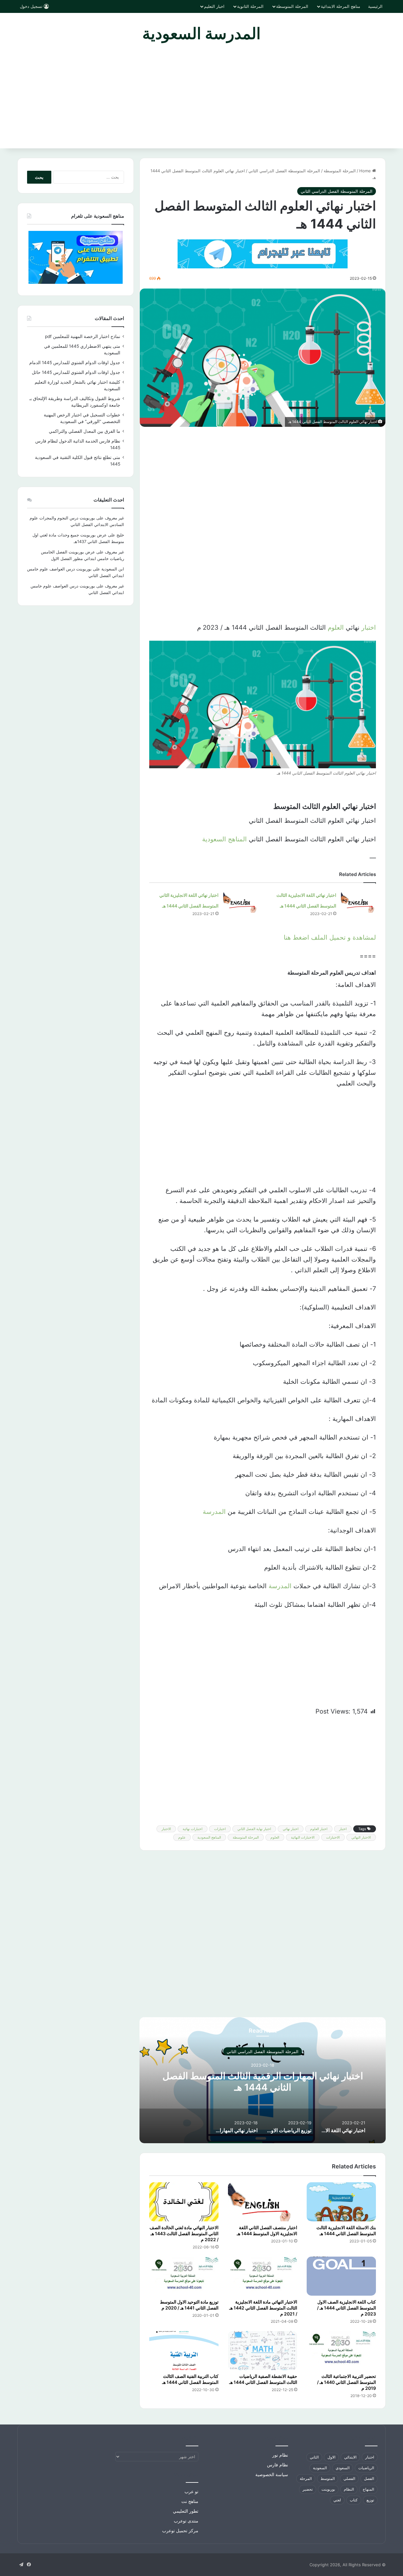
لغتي (337, 2500)
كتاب (354, 2500)
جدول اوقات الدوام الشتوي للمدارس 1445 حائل (76, 372)
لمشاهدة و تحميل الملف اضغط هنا (330, 937)
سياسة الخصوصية (272, 2475)
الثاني (314, 2457)
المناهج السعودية (224, 839)
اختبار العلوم (319, 1829)
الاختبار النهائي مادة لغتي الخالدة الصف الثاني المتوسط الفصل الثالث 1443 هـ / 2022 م (184, 2233)
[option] (263, 2080)
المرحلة (306, 2479)
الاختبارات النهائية (303, 1837)
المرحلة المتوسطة (292, 6)
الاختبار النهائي (361, 1837)
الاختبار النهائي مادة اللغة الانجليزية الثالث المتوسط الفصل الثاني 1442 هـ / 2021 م (263, 2308)
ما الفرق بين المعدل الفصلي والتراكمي (85, 431)
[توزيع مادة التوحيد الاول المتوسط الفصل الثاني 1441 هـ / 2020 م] (184, 2276)
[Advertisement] (201, 101)
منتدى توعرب (186, 2521)
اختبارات (220, 1829)
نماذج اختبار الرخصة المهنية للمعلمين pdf (83, 336)
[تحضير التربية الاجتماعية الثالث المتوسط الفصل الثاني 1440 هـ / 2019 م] (341, 2350)
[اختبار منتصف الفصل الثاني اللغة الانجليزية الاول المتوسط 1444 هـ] (263, 2202)
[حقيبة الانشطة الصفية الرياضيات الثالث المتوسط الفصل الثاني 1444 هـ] (263, 2350)
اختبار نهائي (291, 1829)
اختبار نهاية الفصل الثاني (254, 1829)
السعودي (343, 2468)
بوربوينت (328, 2489)
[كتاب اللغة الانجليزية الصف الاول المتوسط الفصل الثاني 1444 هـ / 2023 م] (341, 2276)
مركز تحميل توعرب (180, 2531)
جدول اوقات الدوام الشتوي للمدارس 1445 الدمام (75, 363)
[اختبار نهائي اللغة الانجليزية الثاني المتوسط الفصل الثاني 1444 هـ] (241, 901)
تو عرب (191, 2492)
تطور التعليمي (186, 2511)
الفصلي (349, 2479)
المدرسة (214, 1512)
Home (366, 171)
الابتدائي (350, 2457)
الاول (331, 2457)
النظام (349, 2489)
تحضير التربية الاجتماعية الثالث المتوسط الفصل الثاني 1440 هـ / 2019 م (346, 2382)
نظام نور (280, 2455)
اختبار (369, 627)
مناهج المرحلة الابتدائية (341, 6)
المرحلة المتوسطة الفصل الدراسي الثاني (284, 171)
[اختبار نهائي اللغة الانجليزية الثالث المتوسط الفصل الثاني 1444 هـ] (358, 901)
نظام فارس (278, 2465)
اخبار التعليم (214, 6)
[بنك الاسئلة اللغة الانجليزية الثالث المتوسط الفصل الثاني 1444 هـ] (341, 2202)
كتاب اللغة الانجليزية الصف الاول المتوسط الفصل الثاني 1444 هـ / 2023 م (346, 2308)
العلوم (336, 627)
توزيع (370, 2500)
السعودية (320, 2468)
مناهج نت (190, 2501)
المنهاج (368, 2489)
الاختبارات (333, 1837)
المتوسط (328, 2479)
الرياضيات (366, 2468)
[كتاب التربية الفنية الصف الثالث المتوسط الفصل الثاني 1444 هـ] (184, 2350)
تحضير (308, 2489)
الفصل (369, 2479)
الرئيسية (375, 6)
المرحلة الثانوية (250, 6)
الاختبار (166, 1829)
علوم (182, 1837)
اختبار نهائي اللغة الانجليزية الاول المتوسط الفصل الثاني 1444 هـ (263, 2081)
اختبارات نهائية (193, 1829)
